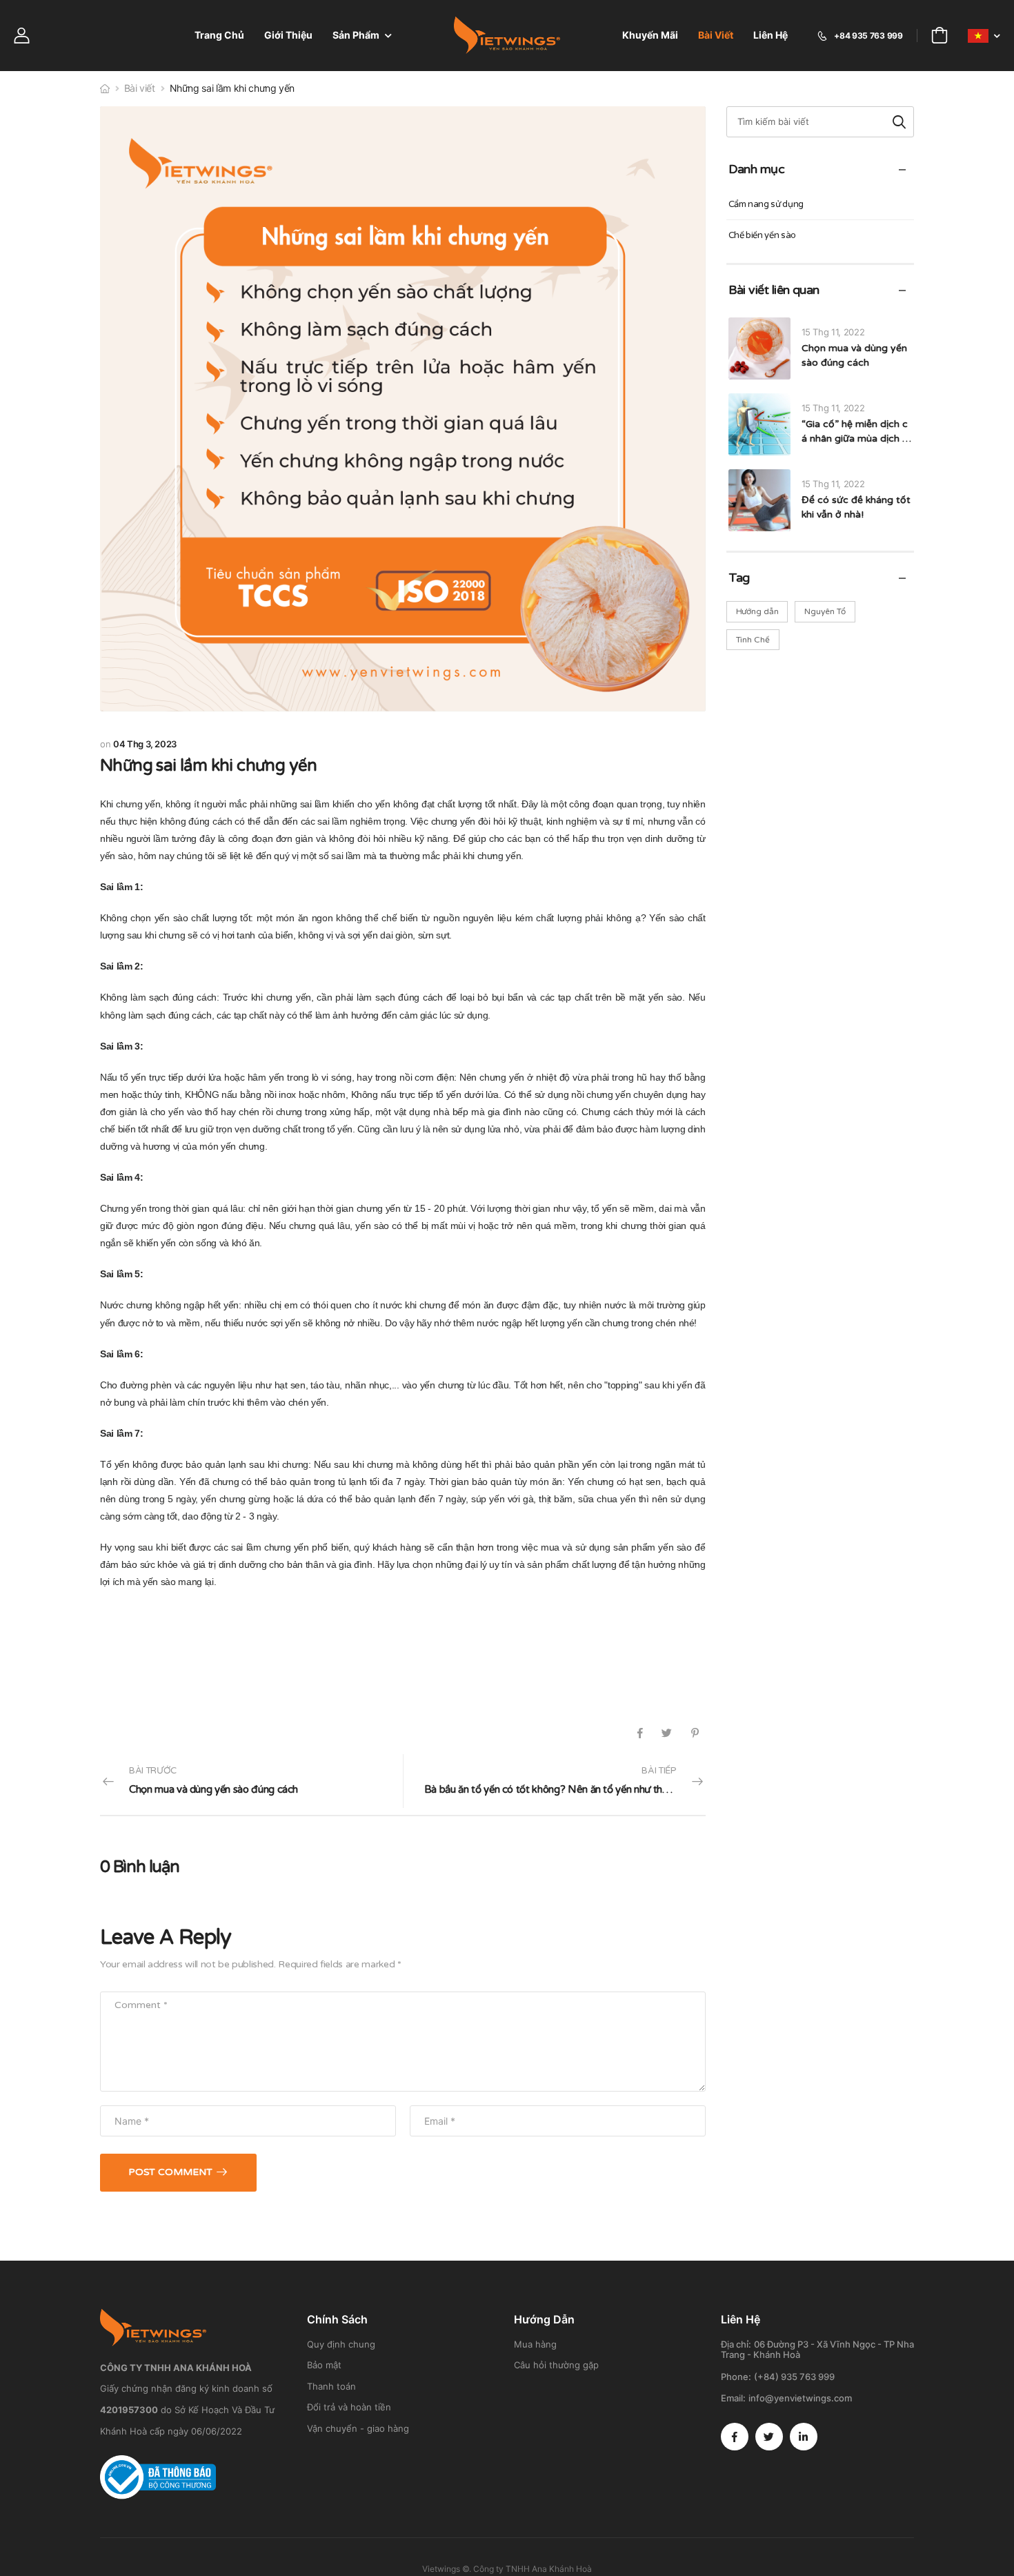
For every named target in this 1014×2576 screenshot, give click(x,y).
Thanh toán (331, 2386)
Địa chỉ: (736, 2344)
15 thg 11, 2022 (833, 332)
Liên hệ (771, 35)
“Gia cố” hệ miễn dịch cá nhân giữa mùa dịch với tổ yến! (855, 439)
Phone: (736, 2377)
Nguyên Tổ (825, 611)
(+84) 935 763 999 (794, 2377)
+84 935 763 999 (868, 36)
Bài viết (716, 35)
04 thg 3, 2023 (145, 744)
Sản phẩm (356, 35)
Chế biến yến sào (762, 235)
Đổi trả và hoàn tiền (349, 2407)
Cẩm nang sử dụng (766, 204)
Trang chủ (219, 35)
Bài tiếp (565, 1781)
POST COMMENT (170, 2172)
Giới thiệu (288, 35)
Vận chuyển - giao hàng (358, 2428)
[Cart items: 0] (940, 36)
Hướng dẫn (757, 611)
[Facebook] (640, 1733)
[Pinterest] (695, 1733)
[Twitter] (667, 1733)
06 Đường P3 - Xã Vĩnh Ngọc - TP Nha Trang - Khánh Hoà (817, 2350)
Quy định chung (341, 2344)
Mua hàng (535, 2344)
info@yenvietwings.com (800, 2398)
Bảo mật (324, 2365)
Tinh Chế (753, 640)
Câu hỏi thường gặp (556, 2365)
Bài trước (213, 1781)
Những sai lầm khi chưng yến (209, 766)
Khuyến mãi (650, 35)
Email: (733, 2398)
